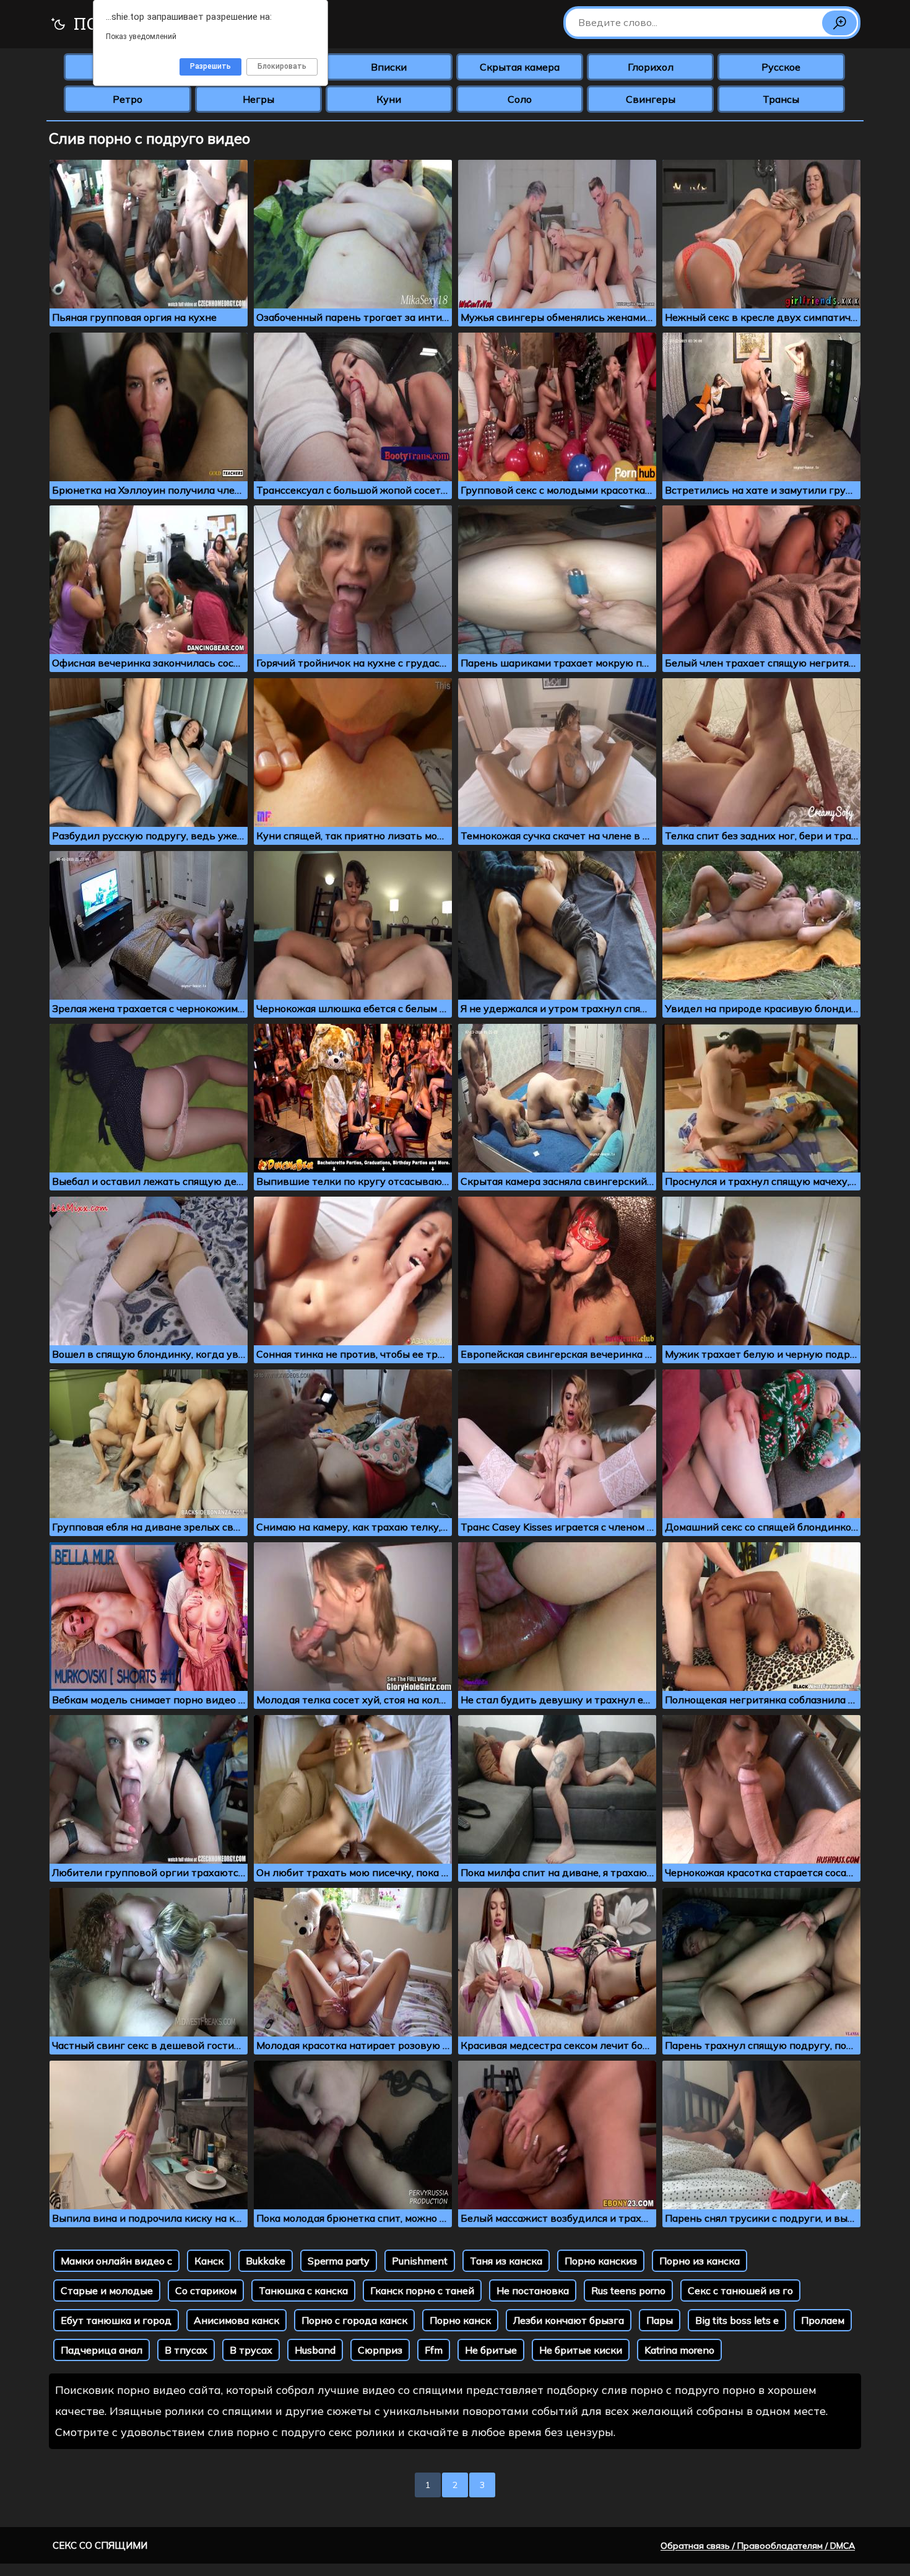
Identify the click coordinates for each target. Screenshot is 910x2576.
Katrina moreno (679, 2350)
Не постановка (533, 2290)
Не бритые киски (581, 2350)
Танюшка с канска (303, 2290)
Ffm (434, 2350)
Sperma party (339, 2261)
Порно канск (460, 2320)
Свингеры (651, 99)
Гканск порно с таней (422, 2290)
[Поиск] (839, 23)
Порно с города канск (354, 2320)
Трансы (781, 99)
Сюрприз (380, 2350)
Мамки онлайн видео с (116, 2261)
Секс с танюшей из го (740, 2290)
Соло (520, 99)
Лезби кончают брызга (569, 2320)
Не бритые (491, 2350)
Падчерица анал (102, 2350)
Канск (209, 2261)
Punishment (420, 2261)
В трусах (251, 2350)
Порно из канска (700, 2261)
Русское (781, 67)
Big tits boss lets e (737, 2320)
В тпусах (186, 2350)
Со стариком (206, 2290)
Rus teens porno (628, 2290)
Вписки (389, 67)
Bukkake (266, 2261)
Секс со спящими (100, 2545)
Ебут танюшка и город (116, 2320)
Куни (389, 99)
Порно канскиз (601, 2261)
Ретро (128, 99)
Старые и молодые (107, 2290)
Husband (315, 2350)
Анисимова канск (236, 2320)
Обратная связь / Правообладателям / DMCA (758, 2546)
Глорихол (651, 67)
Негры (258, 99)
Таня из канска (506, 2261)
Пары (660, 2320)
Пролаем (823, 2320)
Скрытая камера (520, 67)
